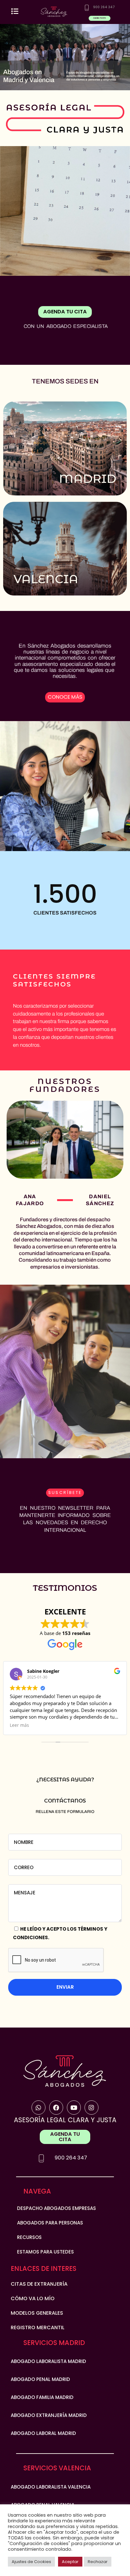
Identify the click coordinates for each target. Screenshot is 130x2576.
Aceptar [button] (70, 2562)
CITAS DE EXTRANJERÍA (39, 2284)
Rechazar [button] (98, 2562)
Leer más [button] (19, 1725)
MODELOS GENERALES (37, 2313)
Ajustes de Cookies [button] (31, 2562)
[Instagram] (92, 2108)
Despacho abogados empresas (56, 2208)
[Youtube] (74, 2108)
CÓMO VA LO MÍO (33, 2298)
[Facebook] (56, 2108)
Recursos (29, 2237)
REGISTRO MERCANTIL (38, 2327)
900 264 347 (71, 2158)
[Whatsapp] (39, 2108)
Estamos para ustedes (45, 2252)
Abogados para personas (50, 2223)
